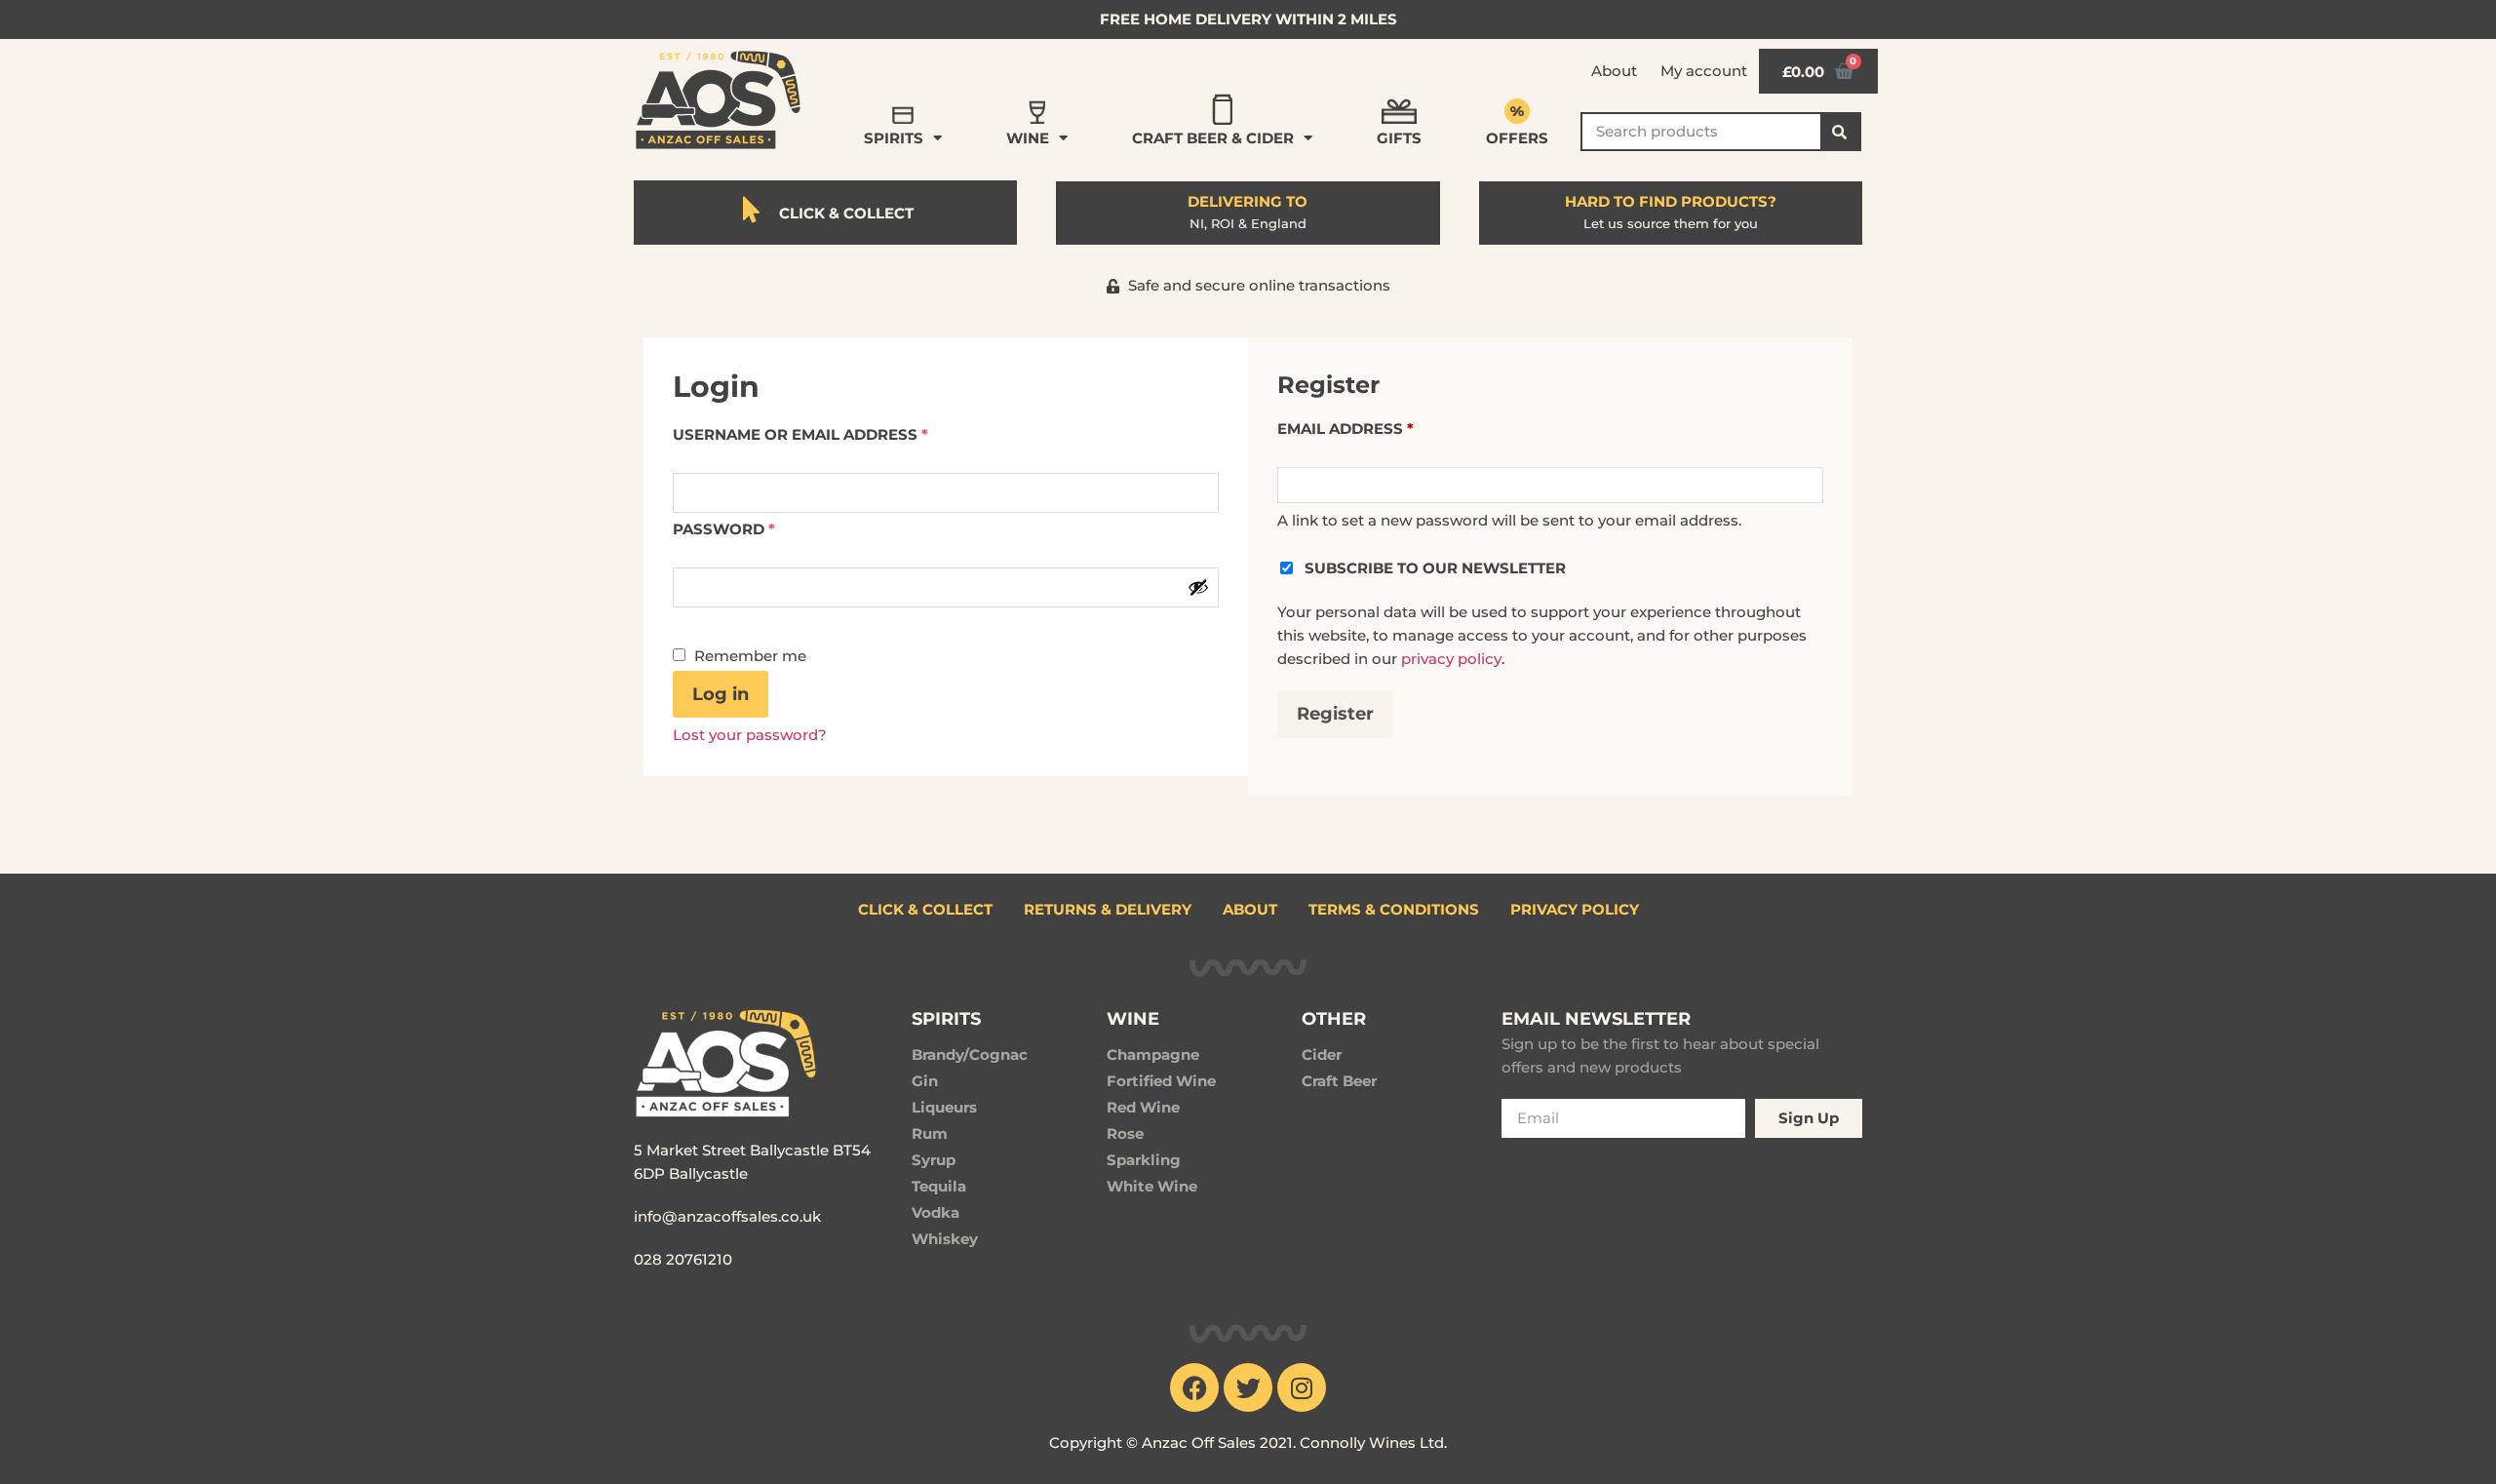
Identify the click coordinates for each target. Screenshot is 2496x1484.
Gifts (1399, 138)
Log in (721, 694)
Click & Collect (925, 909)
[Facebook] (1194, 1387)
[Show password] (1198, 587)
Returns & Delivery (1108, 909)
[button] (1248, 286)
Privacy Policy (1575, 909)
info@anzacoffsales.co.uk (727, 1216)
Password (724, 529)
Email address (1345, 429)
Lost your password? (750, 735)
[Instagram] (1302, 1387)
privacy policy (1451, 659)
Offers (1517, 138)
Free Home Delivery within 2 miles (1248, 19)
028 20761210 (683, 1259)
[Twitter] (1248, 1387)
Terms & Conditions (1394, 909)
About (1614, 71)
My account (1704, 71)
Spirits (894, 138)
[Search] (1840, 132)
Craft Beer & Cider (1213, 138)
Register (1335, 714)
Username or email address (800, 434)
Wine (1028, 138)
